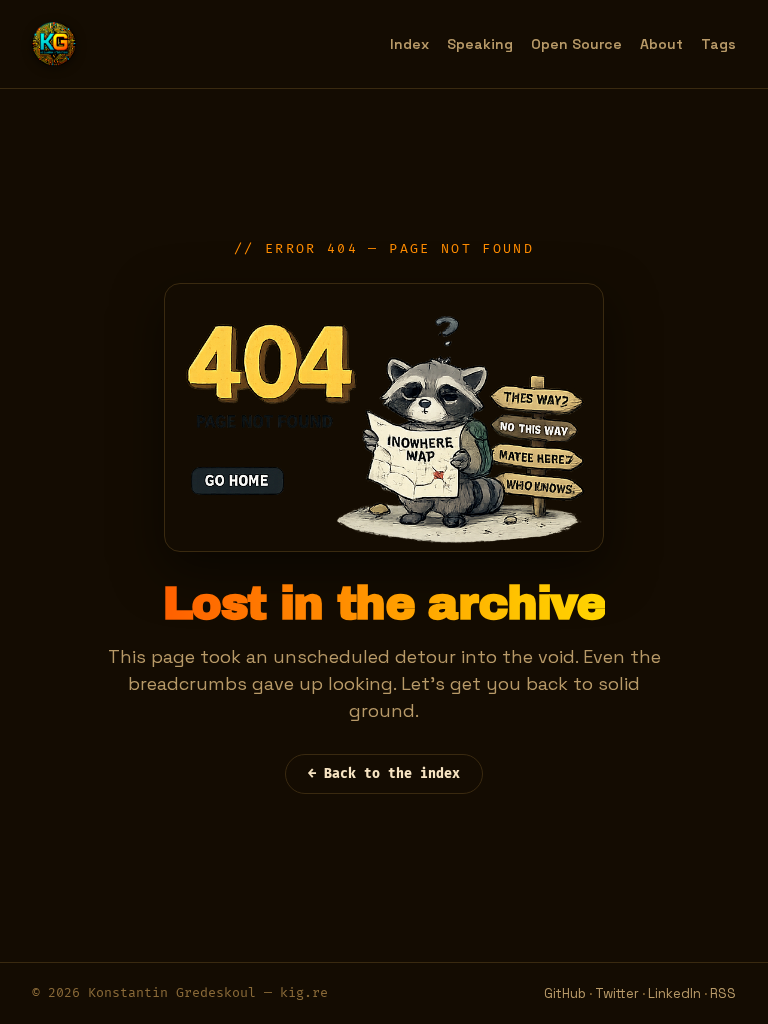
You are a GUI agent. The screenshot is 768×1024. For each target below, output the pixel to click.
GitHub (565, 993)
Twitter (617, 993)
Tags (718, 44)
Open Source (576, 44)
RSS (723, 993)
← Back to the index (384, 774)
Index (409, 44)
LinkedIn (674, 993)
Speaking (480, 44)
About (661, 44)
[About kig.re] (54, 44)
